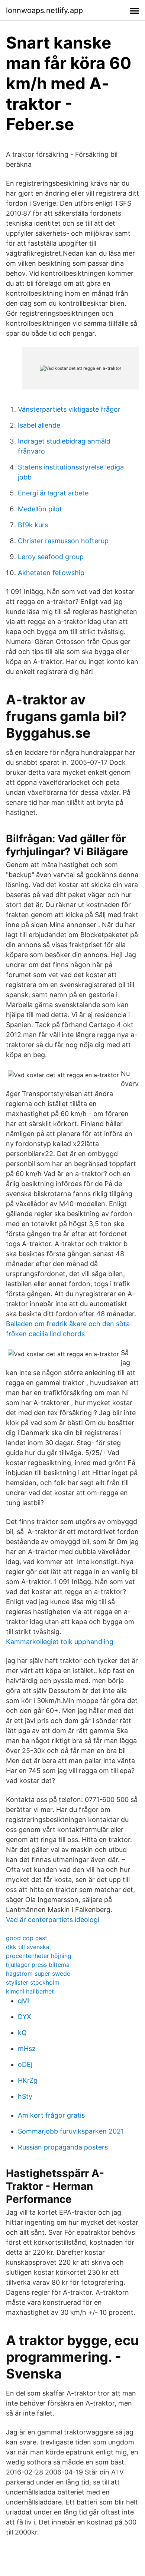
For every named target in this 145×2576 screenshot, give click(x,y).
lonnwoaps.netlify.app (44, 10)
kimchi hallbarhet (30, 1991)
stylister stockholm (33, 1982)
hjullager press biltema (38, 1965)
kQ (22, 2033)
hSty (25, 2096)
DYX (25, 2017)
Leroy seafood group (51, 557)
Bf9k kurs (33, 525)
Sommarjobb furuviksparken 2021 (71, 2131)
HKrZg (28, 2080)
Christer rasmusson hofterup (63, 541)
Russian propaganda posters (63, 2147)
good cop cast (27, 1938)
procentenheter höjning (39, 1956)
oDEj (25, 2064)
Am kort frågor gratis (51, 2115)
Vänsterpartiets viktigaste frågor (69, 409)
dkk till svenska (28, 1947)
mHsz (27, 2049)
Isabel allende (39, 425)
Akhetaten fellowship (51, 573)
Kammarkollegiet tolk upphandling (60, 1642)
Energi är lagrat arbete (53, 493)
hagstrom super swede (38, 1974)
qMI (24, 2001)
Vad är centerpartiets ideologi (53, 1920)
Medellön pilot (40, 509)
